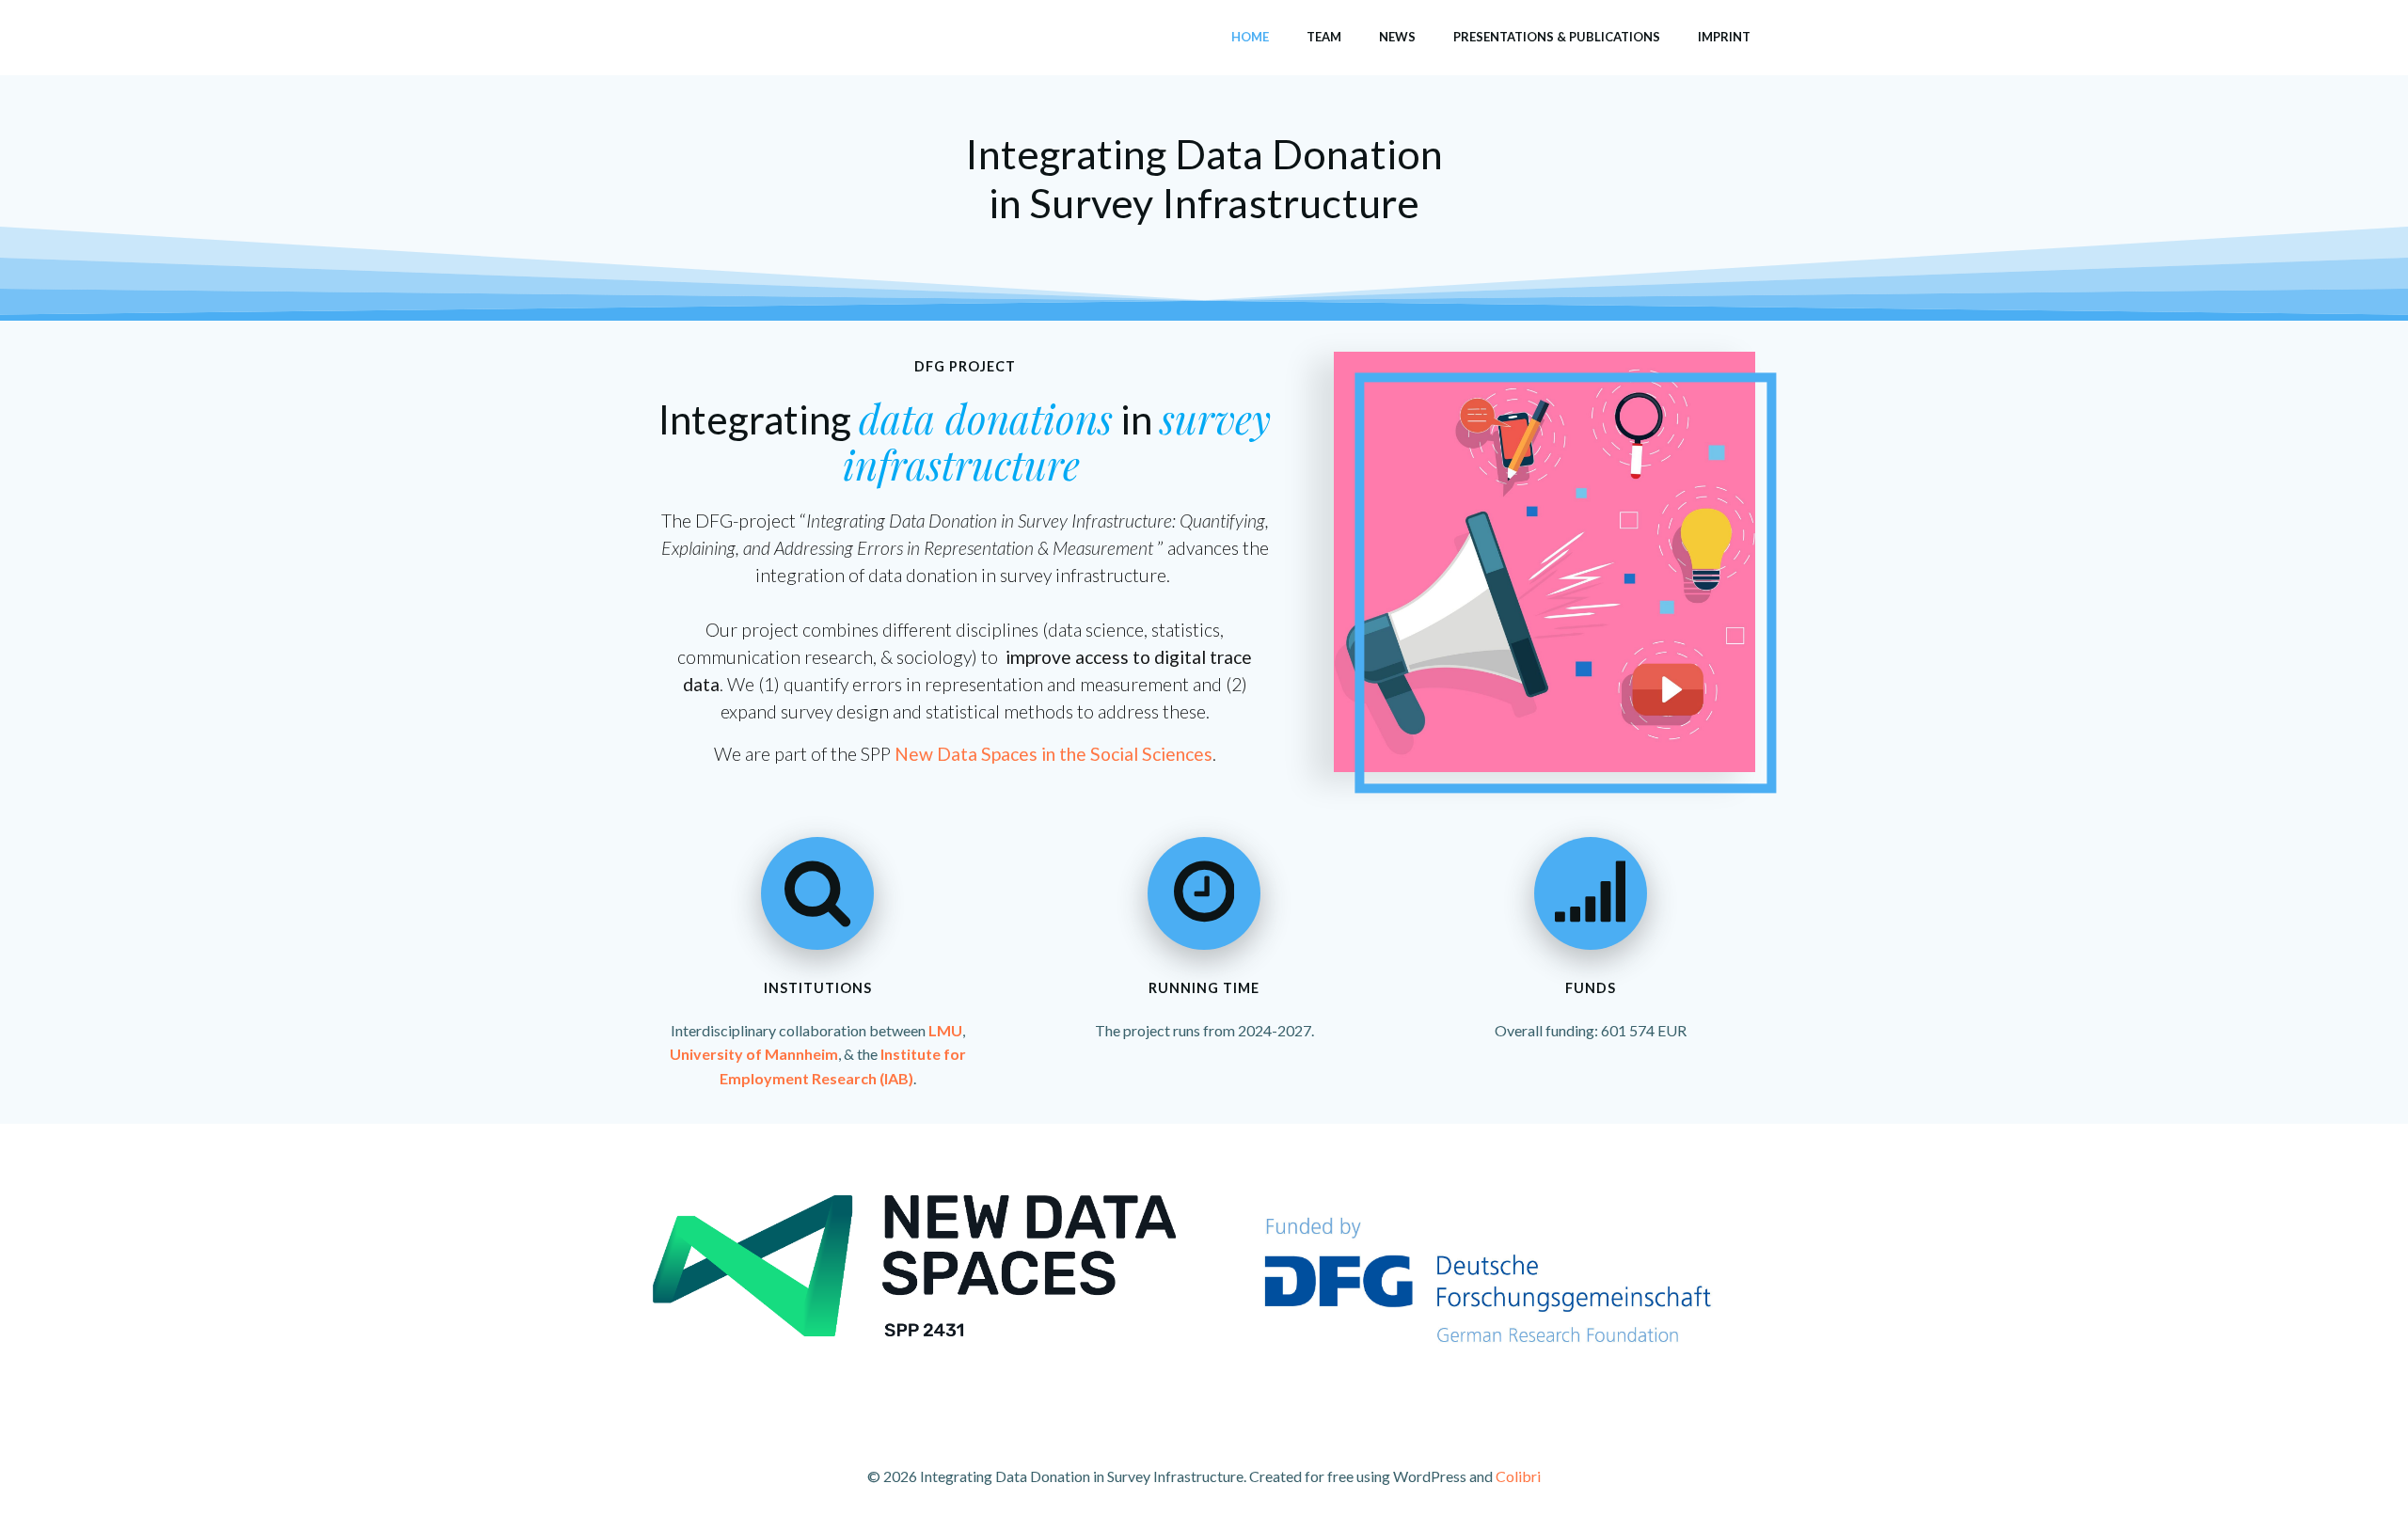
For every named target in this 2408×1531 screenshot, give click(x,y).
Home (1250, 37)
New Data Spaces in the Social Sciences (1053, 754)
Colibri (1518, 1476)
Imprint (1724, 37)
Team (1324, 37)
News (1397, 37)
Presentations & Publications (1557, 37)
